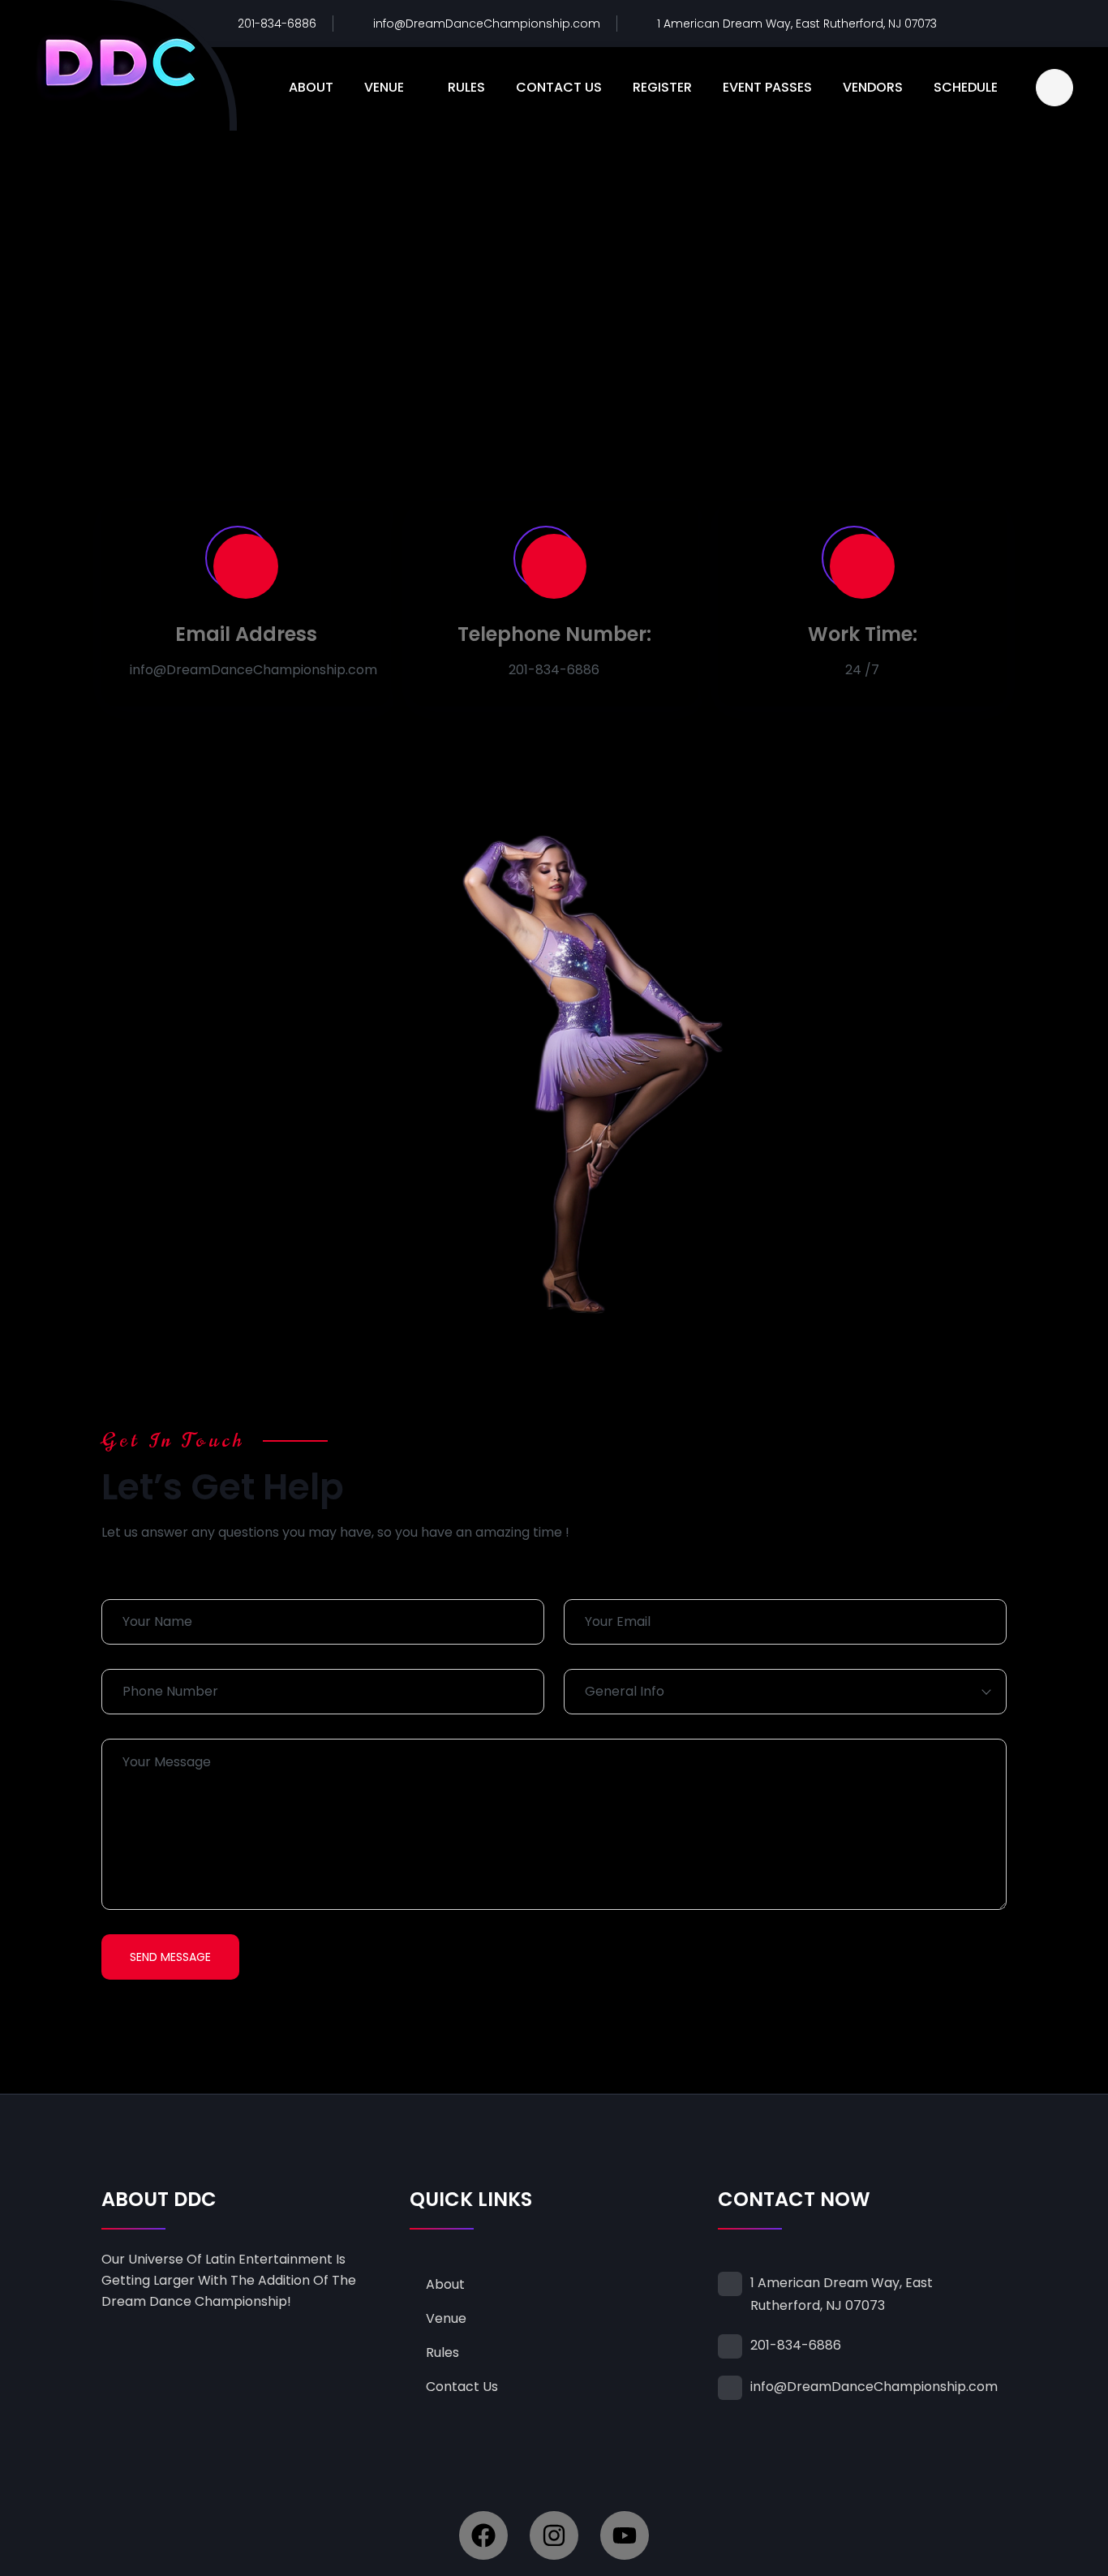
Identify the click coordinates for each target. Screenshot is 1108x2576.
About (311, 87)
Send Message (170, 1957)
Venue (384, 87)
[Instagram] (554, 2535)
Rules (466, 87)
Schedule (966, 87)
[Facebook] (483, 2535)
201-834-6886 (277, 24)
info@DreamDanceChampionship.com (487, 24)
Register (662, 87)
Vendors (873, 87)
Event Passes (767, 87)
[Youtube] (625, 2535)
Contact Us (559, 87)
